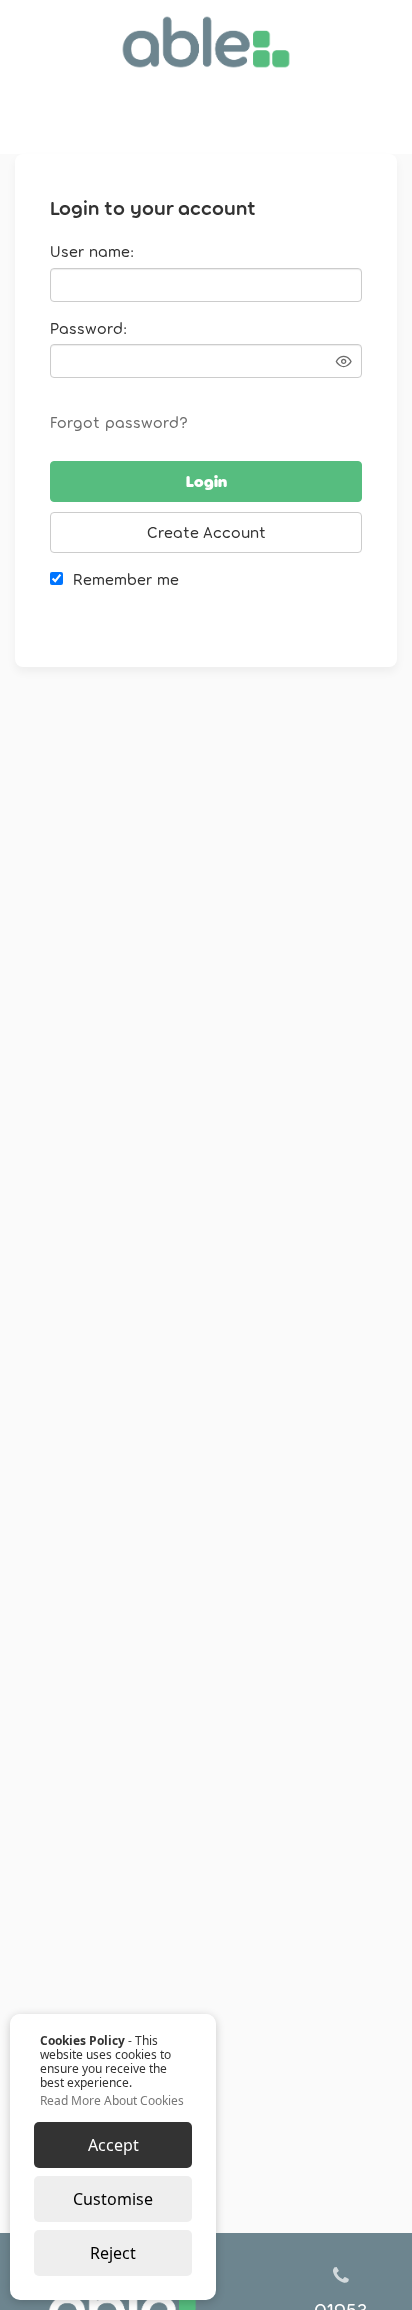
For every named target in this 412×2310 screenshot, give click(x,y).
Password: (88, 327)
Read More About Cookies (112, 2101)
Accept (113, 2145)
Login (206, 480)
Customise (113, 2199)
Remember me (126, 578)
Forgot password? (119, 421)
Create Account (206, 531)
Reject (113, 2253)
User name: (92, 250)
